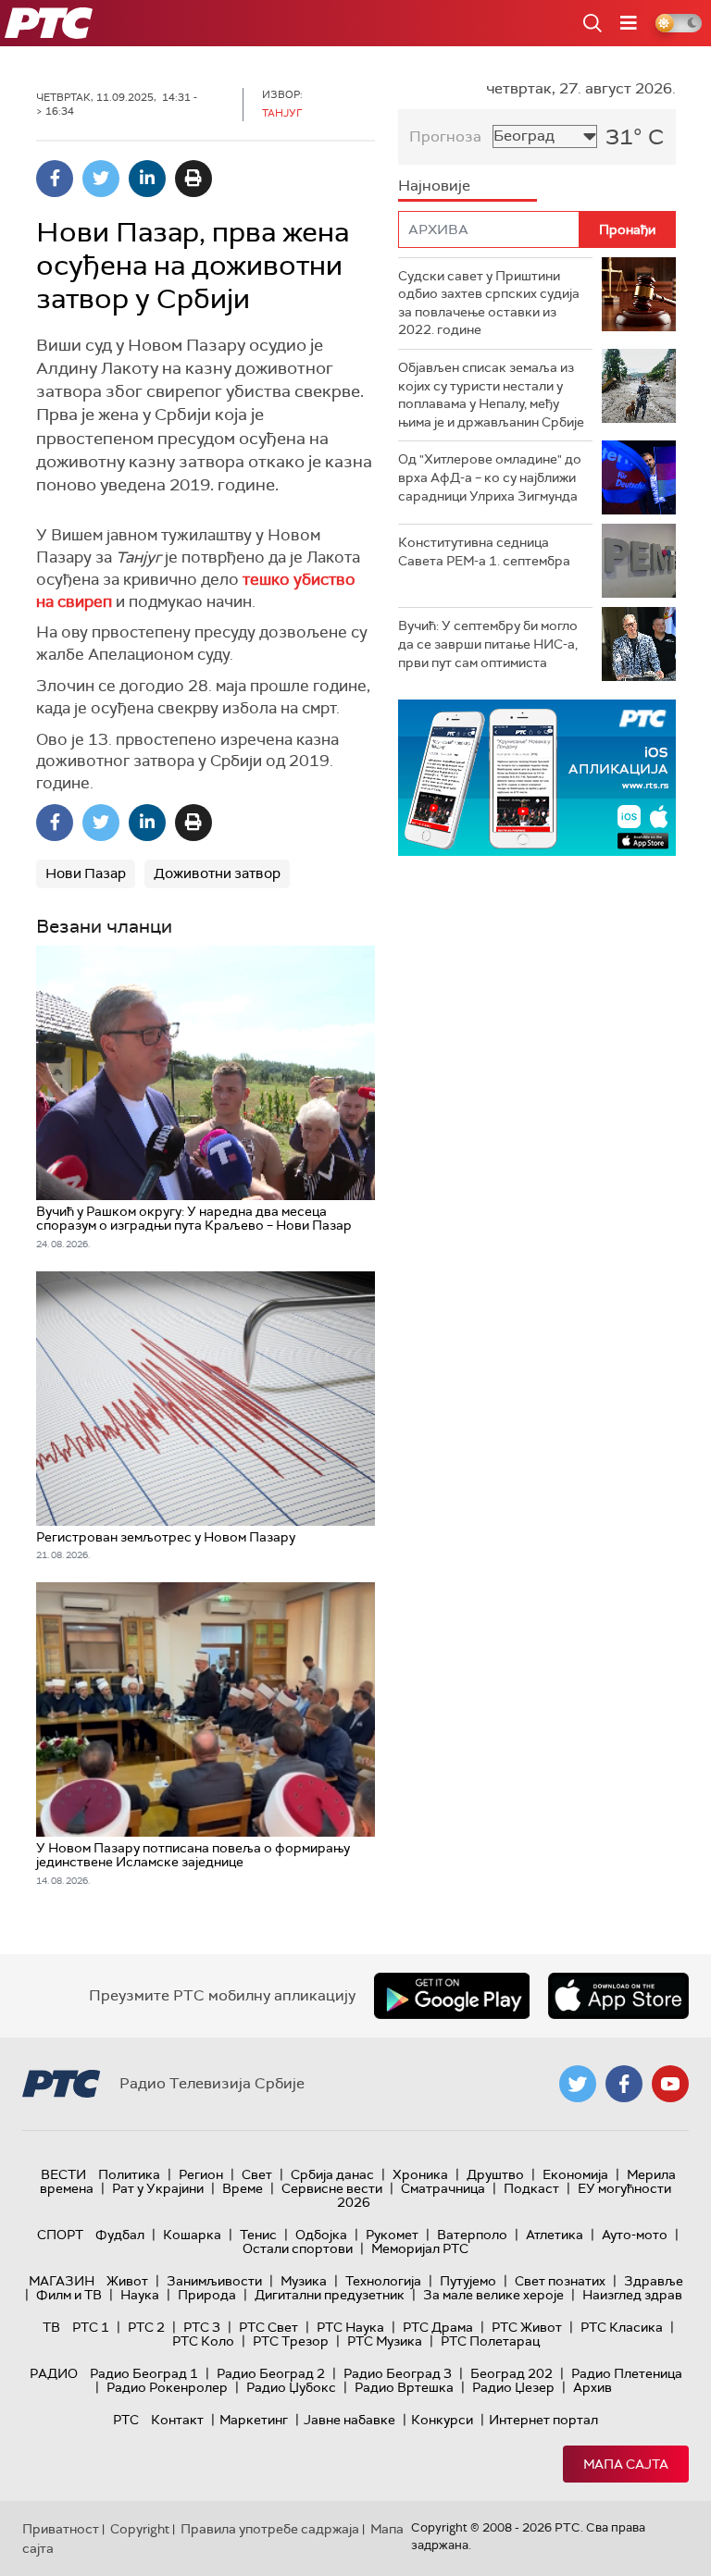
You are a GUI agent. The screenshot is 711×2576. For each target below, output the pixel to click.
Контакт (177, 2420)
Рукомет (392, 2235)
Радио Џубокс (291, 2387)
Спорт (60, 2235)
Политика (129, 2174)
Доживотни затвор (217, 873)
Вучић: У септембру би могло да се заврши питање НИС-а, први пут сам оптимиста (488, 644)
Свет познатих (560, 2281)
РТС (126, 2420)
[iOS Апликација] (537, 778)
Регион (201, 2174)
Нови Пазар (86, 873)
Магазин (62, 2281)
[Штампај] (193, 179)
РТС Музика (385, 2341)
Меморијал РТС (420, 2248)
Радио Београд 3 (398, 2373)
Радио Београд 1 (144, 2373)
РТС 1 (91, 2327)
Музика (304, 2281)
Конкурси (442, 2420)
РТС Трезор (291, 2341)
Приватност (61, 2529)
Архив (592, 2387)
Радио (54, 2373)
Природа (207, 2295)
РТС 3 (202, 2327)
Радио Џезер (513, 2387)
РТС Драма (438, 2327)
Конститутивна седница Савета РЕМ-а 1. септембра (484, 551)
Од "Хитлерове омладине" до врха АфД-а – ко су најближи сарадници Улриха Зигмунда (490, 477)
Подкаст (531, 2188)
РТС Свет (268, 2327)
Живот (127, 2281)
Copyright (140, 2529)
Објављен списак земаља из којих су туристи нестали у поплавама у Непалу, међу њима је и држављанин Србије (491, 395)
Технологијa (383, 2281)
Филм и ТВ (69, 2295)
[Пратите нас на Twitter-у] (578, 2084)
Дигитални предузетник (330, 2295)
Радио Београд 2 (271, 2373)
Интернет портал (543, 2420)
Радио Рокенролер (167, 2387)
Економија (575, 2174)
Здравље (654, 2281)
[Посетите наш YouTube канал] (670, 2084)
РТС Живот (527, 2327)
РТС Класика (622, 2327)
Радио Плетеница (627, 2373)
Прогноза (445, 136)
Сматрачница (443, 2188)
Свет (257, 2174)
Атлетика (555, 2235)
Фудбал (120, 2235)
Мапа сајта (626, 2464)
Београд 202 (511, 2373)
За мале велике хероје (493, 2295)
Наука (140, 2295)
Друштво (495, 2174)
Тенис (258, 2235)
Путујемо (468, 2281)
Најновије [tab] (434, 186)
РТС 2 (146, 2327)
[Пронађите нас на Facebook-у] (624, 2084)
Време (243, 2188)
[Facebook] (55, 179)
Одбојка (321, 2235)
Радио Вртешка (404, 2387)
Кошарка (192, 2235)
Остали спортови (298, 2248)
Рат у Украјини (158, 2188)
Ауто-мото (635, 2235)
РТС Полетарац (490, 2341)
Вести (63, 2174)
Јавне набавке (349, 2420)
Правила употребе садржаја (270, 2529)
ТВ (51, 2327)
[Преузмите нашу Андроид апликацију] (452, 1996)
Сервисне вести (332, 2188)
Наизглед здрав (632, 2295)
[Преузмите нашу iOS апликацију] (618, 1996)
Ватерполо (472, 2235)
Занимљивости (214, 2281)
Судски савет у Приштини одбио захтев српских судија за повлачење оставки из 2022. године (489, 303)
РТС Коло (203, 2341)
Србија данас (332, 2174)
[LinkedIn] (147, 179)
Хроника (420, 2174)
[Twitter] (101, 179)
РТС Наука (350, 2327)
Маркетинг (254, 2420)
